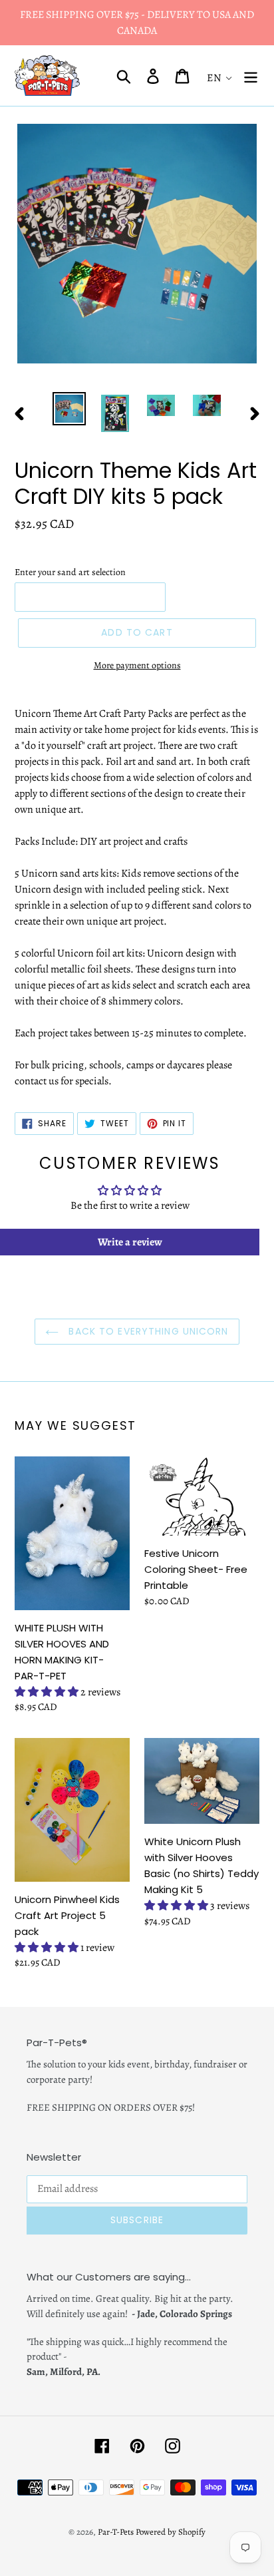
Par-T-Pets (116, 2532)
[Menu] (251, 76)
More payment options (137, 665)
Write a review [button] (130, 1242)
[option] (69, 409)
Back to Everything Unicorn (147, 1331)
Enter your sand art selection (70, 572)
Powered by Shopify (171, 2532)
